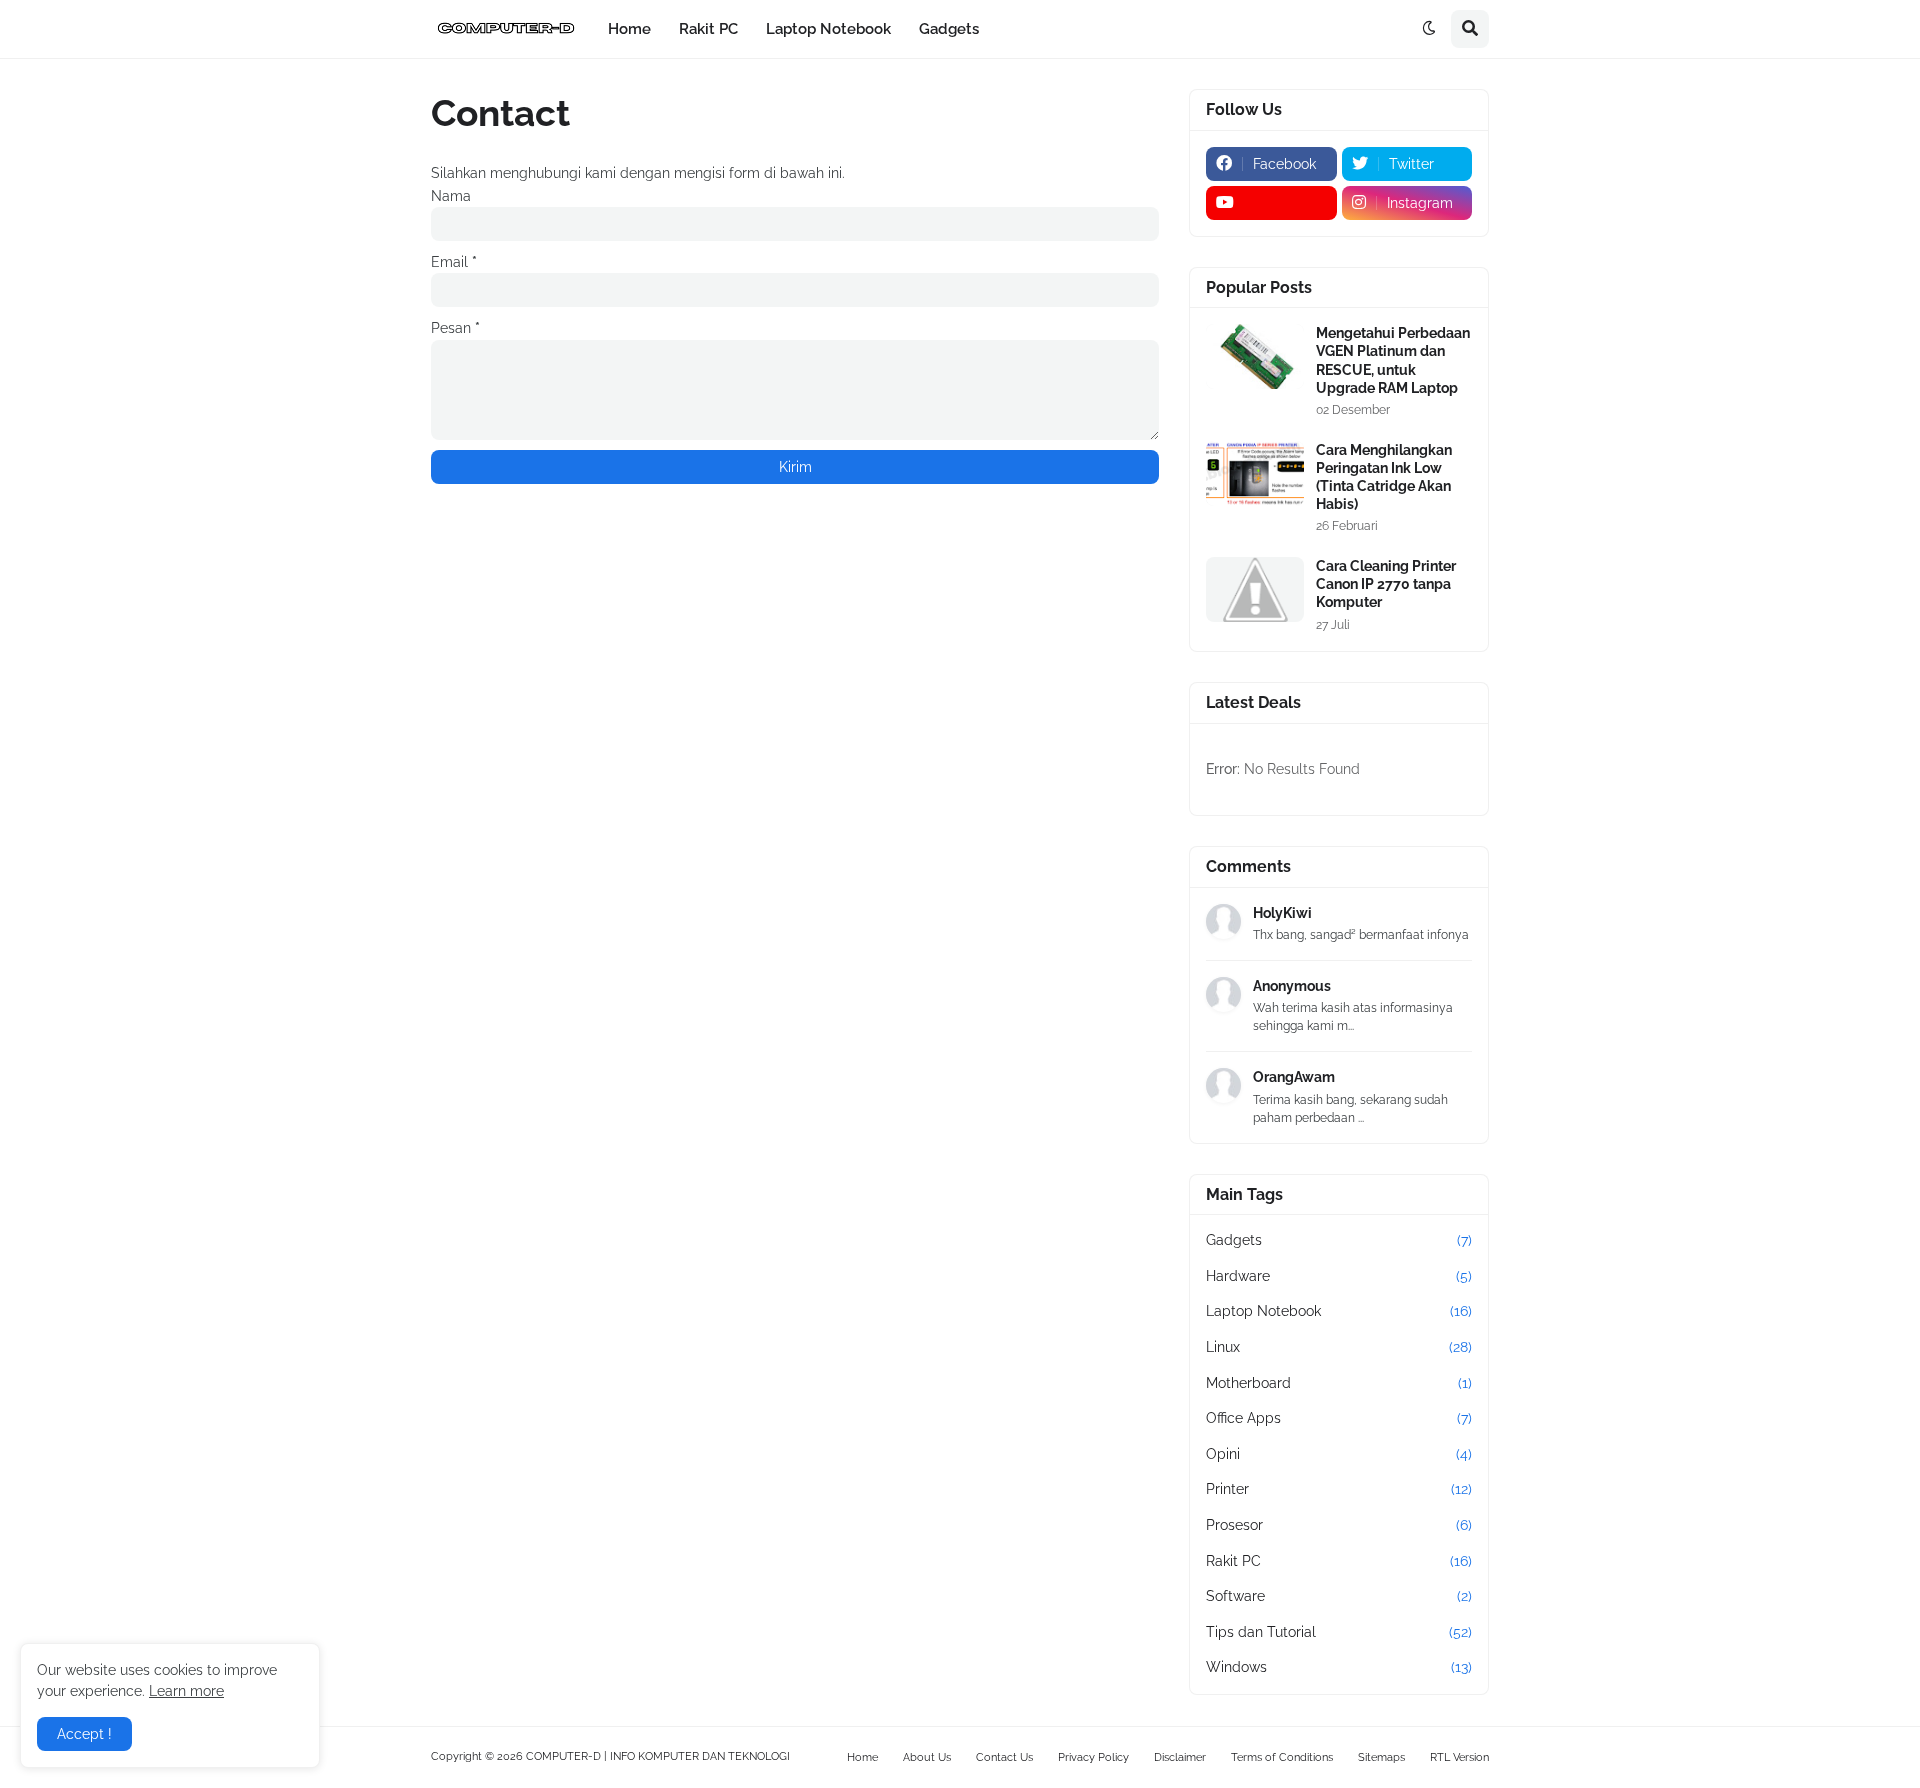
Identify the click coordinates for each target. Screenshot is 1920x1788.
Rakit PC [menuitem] (708, 29)
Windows (1339, 1667)
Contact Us (1004, 1757)
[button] (1429, 29)
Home (862, 1757)
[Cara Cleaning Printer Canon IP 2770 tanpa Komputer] (1255, 589)
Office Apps (1339, 1418)
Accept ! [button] (84, 1734)
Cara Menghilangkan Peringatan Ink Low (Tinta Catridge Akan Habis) (1384, 477)
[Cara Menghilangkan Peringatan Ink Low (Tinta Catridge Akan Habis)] (1255, 473)
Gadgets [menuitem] (949, 29)
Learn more (186, 1691)
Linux (1339, 1347)
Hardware (1339, 1276)
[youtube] (1271, 203)
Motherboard (1339, 1383)
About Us (927, 1757)
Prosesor (1339, 1525)
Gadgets (1339, 1240)
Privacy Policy (1093, 1757)
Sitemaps (1381, 1757)
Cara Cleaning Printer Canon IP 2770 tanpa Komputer (1386, 584)
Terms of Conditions (1282, 1757)
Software (1339, 1596)
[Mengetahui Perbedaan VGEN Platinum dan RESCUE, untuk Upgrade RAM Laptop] (1255, 356)
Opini (1339, 1454)
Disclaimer (1180, 1757)
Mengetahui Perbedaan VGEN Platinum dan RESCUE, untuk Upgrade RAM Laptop (1393, 360)
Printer (1339, 1489)
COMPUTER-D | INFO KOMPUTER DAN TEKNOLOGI (658, 1756)
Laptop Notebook (1339, 1311)
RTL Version (1459, 1757)
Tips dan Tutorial (1339, 1632)
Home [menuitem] (629, 29)
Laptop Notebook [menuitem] (828, 29)
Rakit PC (1339, 1561)
